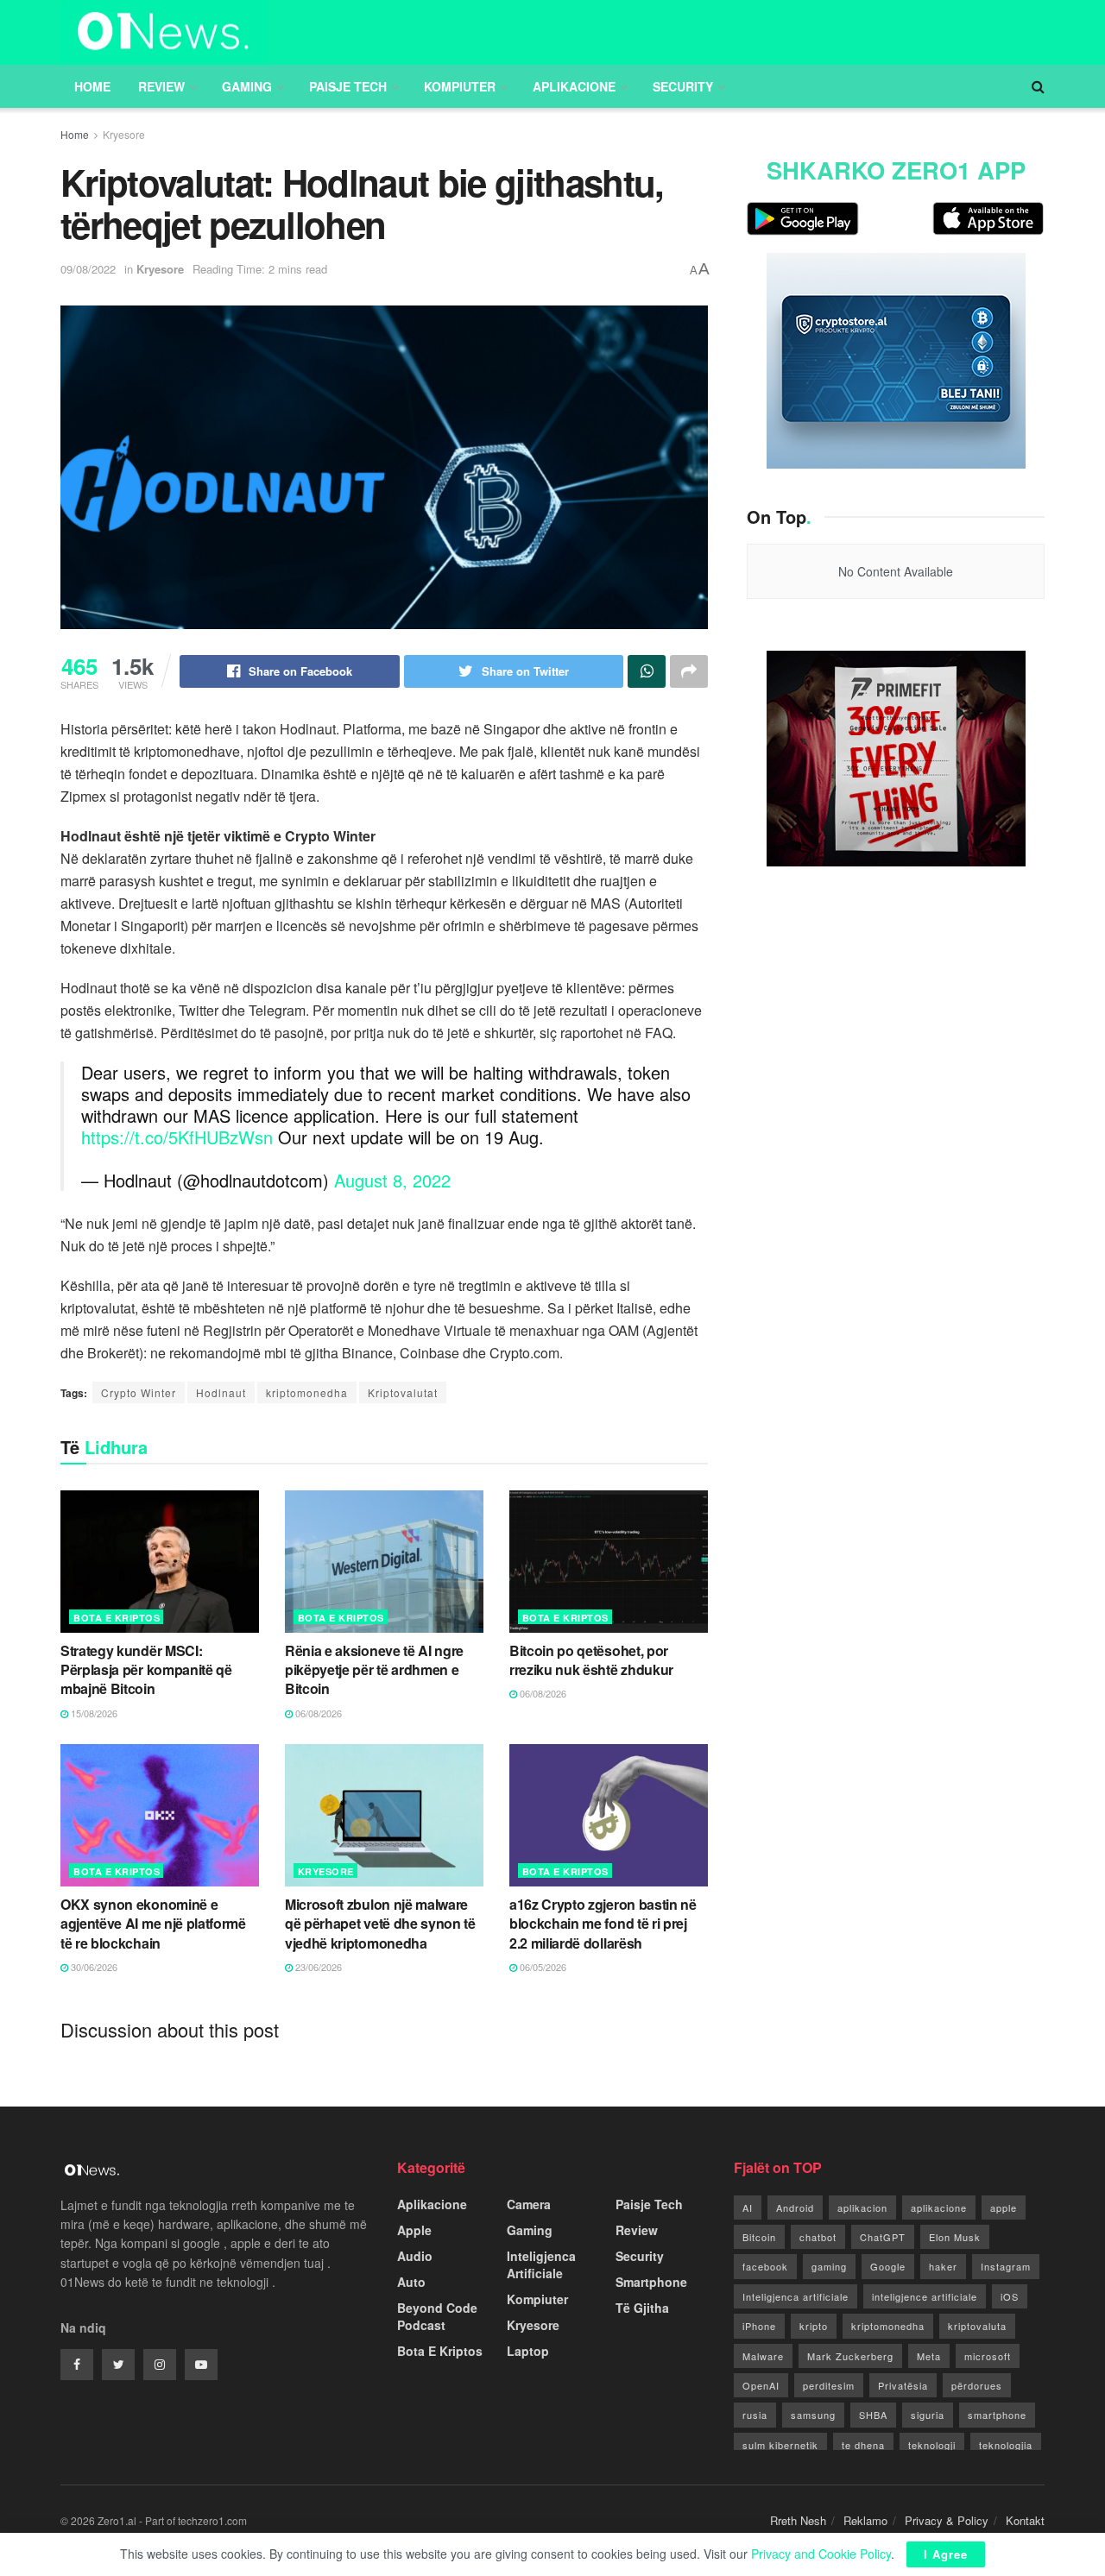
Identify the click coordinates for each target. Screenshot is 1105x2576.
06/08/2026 (317, 1713)
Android (795, 2208)
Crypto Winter (139, 1392)
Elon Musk (955, 2237)
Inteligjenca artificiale (796, 2296)
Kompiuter (460, 86)
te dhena (863, 2445)
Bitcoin (759, 2237)
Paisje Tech (348, 86)
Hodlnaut (221, 1392)
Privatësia (903, 2385)
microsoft (988, 2356)
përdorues (977, 2385)
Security (683, 86)
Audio (415, 2256)
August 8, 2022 (392, 1180)
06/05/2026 (542, 1967)
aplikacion (862, 2208)
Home (92, 86)
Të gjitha (642, 2308)
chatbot (818, 2237)
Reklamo (865, 2520)
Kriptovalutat (403, 1392)
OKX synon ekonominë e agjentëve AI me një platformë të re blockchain (153, 1924)
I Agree (946, 2554)
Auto (411, 2282)
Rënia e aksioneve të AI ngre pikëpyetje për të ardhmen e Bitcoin (374, 1670)
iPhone (759, 2326)
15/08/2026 (93, 1713)
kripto (814, 2326)
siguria (928, 2415)
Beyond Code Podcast (437, 2316)
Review (161, 86)
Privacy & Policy (947, 2520)
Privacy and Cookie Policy (821, 2554)
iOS (1010, 2296)
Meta (929, 2356)
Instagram (1006, 2266)
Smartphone (651, 2282)
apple (1004, 2208)
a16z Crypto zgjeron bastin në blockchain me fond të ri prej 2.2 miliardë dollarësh (603, 1924)
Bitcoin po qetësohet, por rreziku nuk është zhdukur (591, 1660)
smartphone (997, 2415)
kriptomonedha (307, 1392)
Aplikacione (574, 86)
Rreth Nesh (798, 2520)
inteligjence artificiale (925, 2296)
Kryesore (124, 134)
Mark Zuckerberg (850, 2356)
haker (943, 2266)
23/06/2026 (317, 1967)
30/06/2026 (93, 1967)
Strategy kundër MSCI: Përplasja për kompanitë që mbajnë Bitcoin (146, 1670)
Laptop (528, 2351)
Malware (763, 2356)
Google (888, 2266)
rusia (755, 2415)
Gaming (247, 86)
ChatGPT (883, 2237)
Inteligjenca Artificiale (541, 2264)
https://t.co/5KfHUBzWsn (177, 1137)
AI (748, 2208)
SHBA (873, 2415)
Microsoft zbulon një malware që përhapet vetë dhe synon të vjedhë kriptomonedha (380, 1924)
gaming (829, 2266)
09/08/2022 (88, 269)
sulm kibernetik (780, 2445)
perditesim (829, 2385)
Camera (529, 2204)
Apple (414, 2230)
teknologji (932, 2445)
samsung (813, 2415)
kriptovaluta (977, 2326)
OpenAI (761, 2385)
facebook (765, 2266)
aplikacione (939, 2208)
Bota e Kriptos (117, 1618)
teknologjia (1006, 2445)
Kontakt (1025, 2520)
